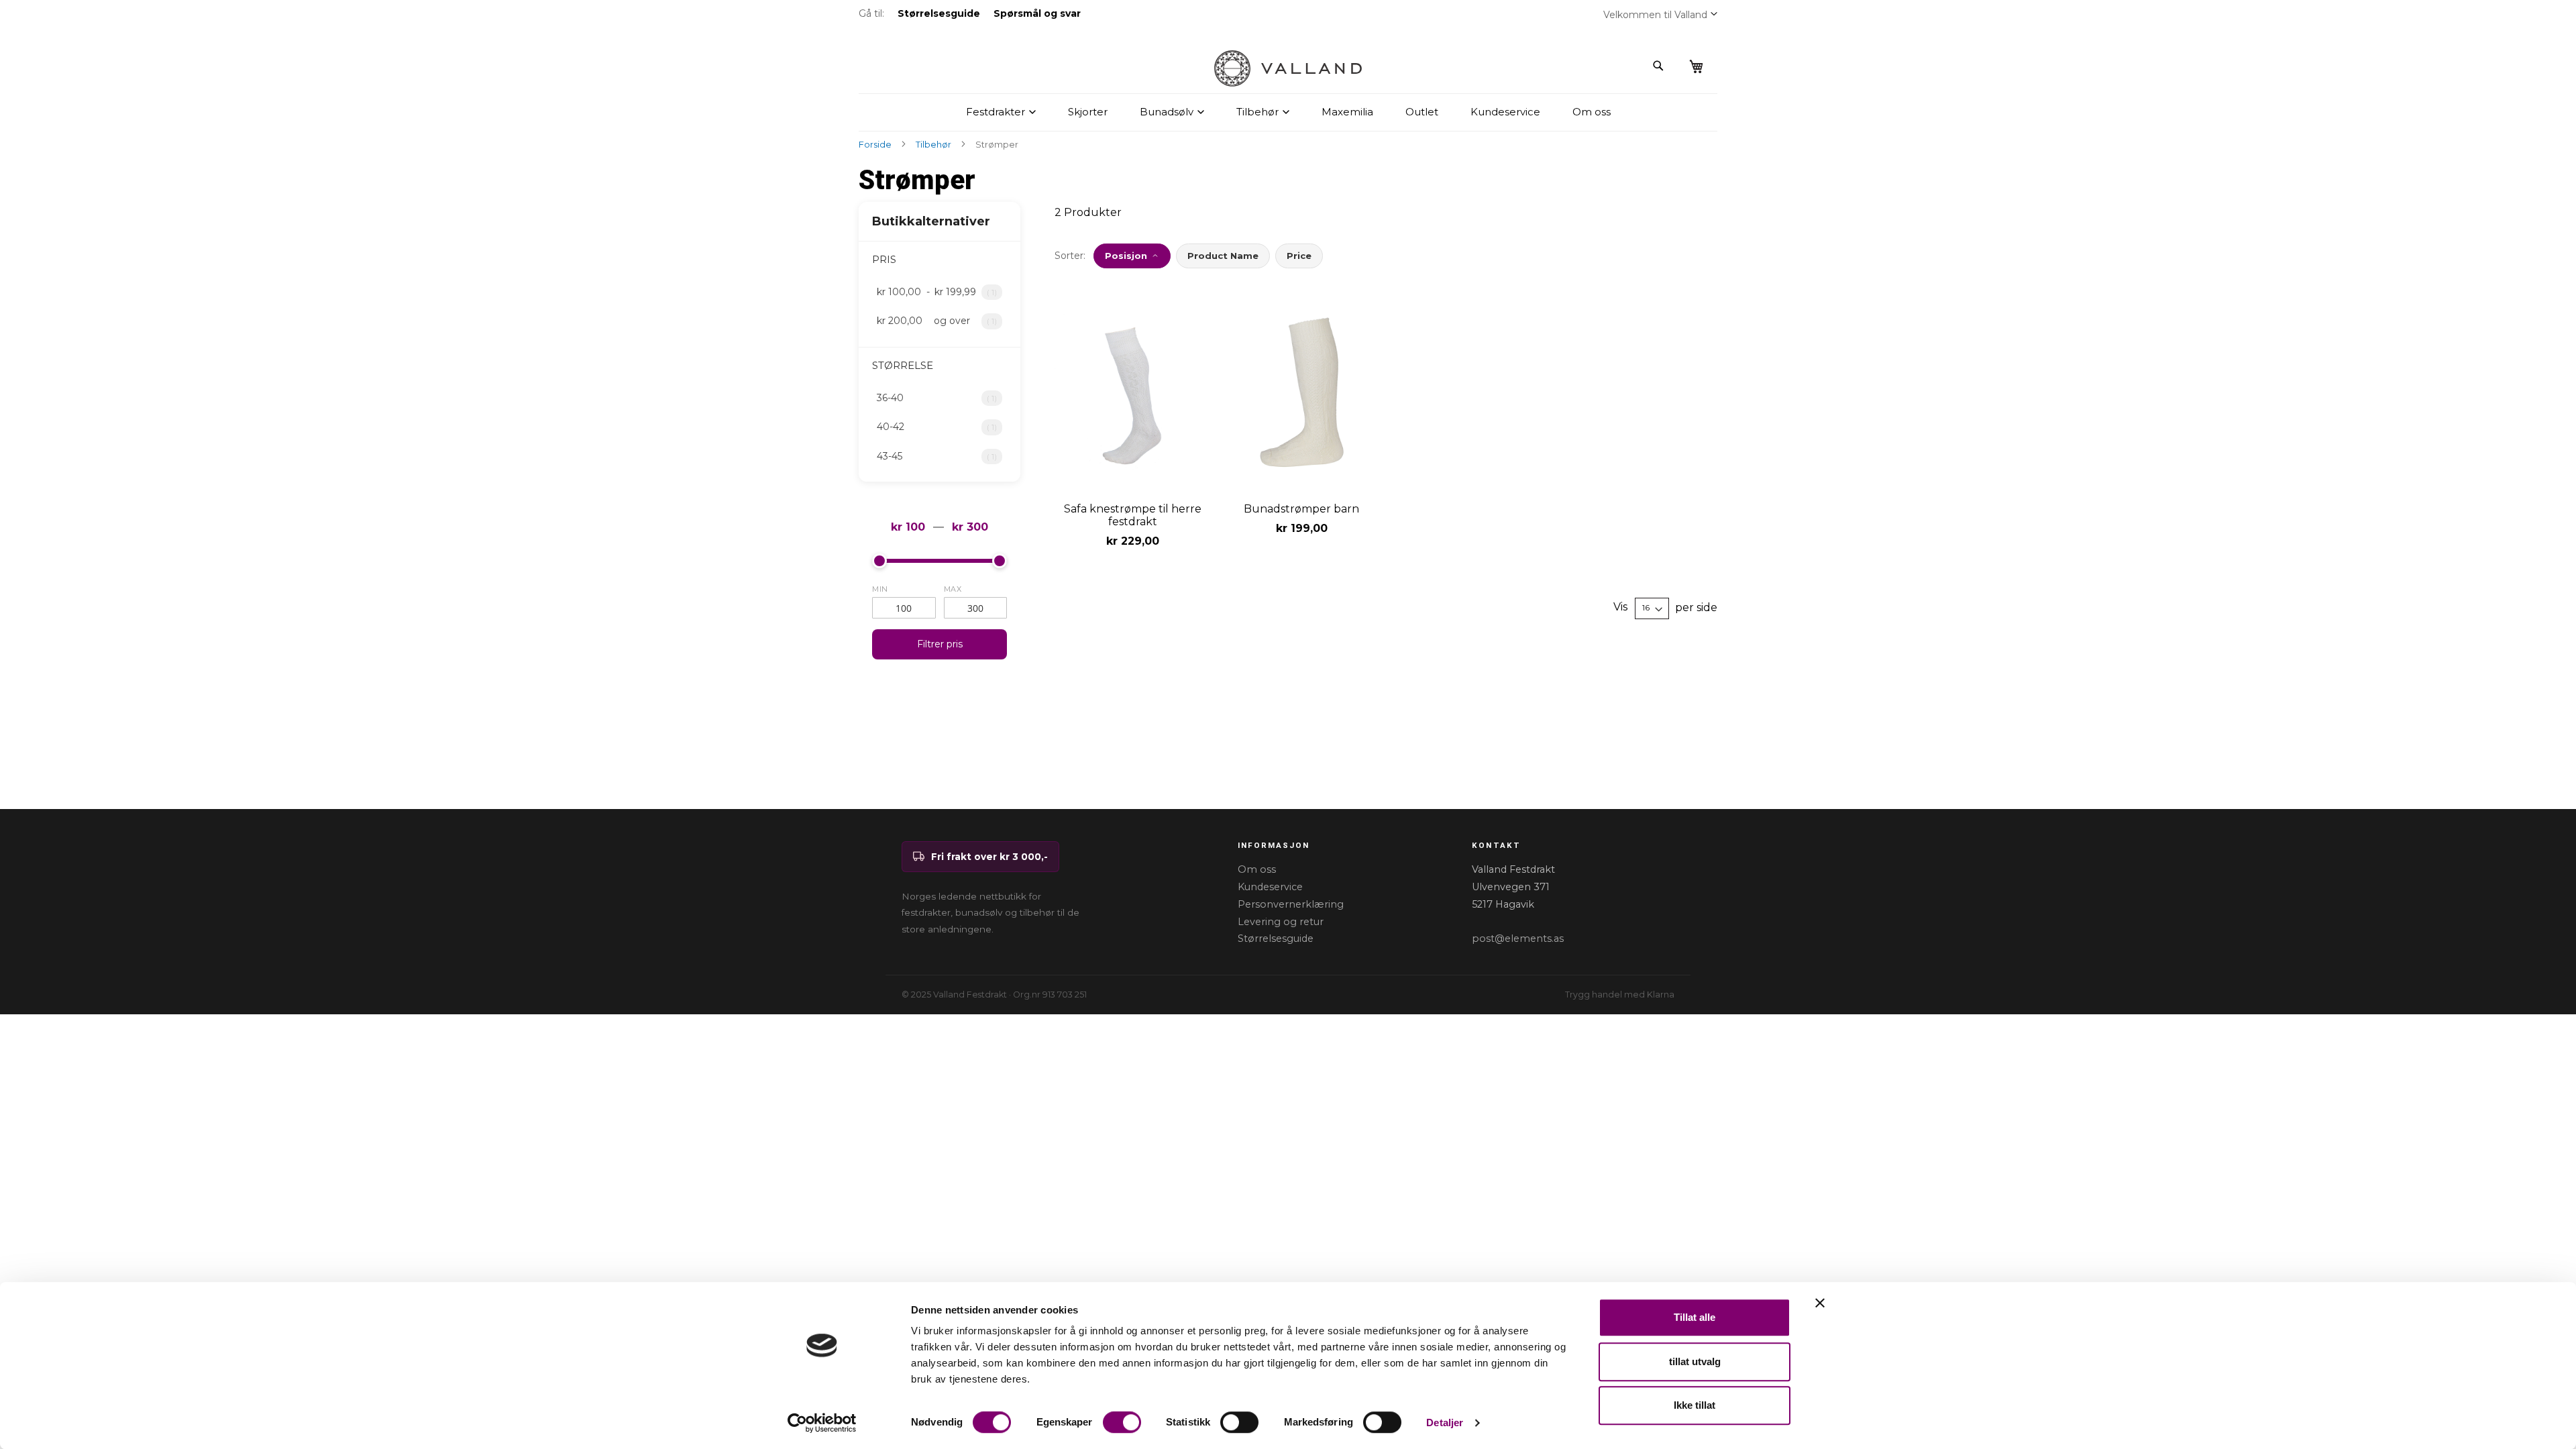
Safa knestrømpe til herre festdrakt (1133, 515)
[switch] (1122, 1424)
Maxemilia (1347, 112)
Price (1299, 256)
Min (880, 589)
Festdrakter (996, 112)
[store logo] (1288, 68)
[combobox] (1592, 66)
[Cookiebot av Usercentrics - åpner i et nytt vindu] (822, 1423)
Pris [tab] (884, 259)
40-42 (944, 427)
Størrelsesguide (1276, 938)
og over (944, 321)
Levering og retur (1281, 922)
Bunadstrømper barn (1301, 509)
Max (953, 589)
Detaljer (1445, 1423)
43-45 (944, 456)
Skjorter (1088, 112)
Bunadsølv (1167, 112)
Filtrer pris (940, 644)
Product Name (1223, 256)
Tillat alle (1695, 1317)
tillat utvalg (1695, 1361)
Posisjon (1126, 256)
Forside (876, 145)
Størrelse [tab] (903, 365)
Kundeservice (1505, 112)
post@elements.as (1518, 938)
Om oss (1592, 112)
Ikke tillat (1695, 1405)
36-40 (944, 398)
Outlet (1422, 112)
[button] (1714, 13)
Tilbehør (1257, 112)
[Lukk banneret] (1820, 1303)
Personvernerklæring (1291, 904)
